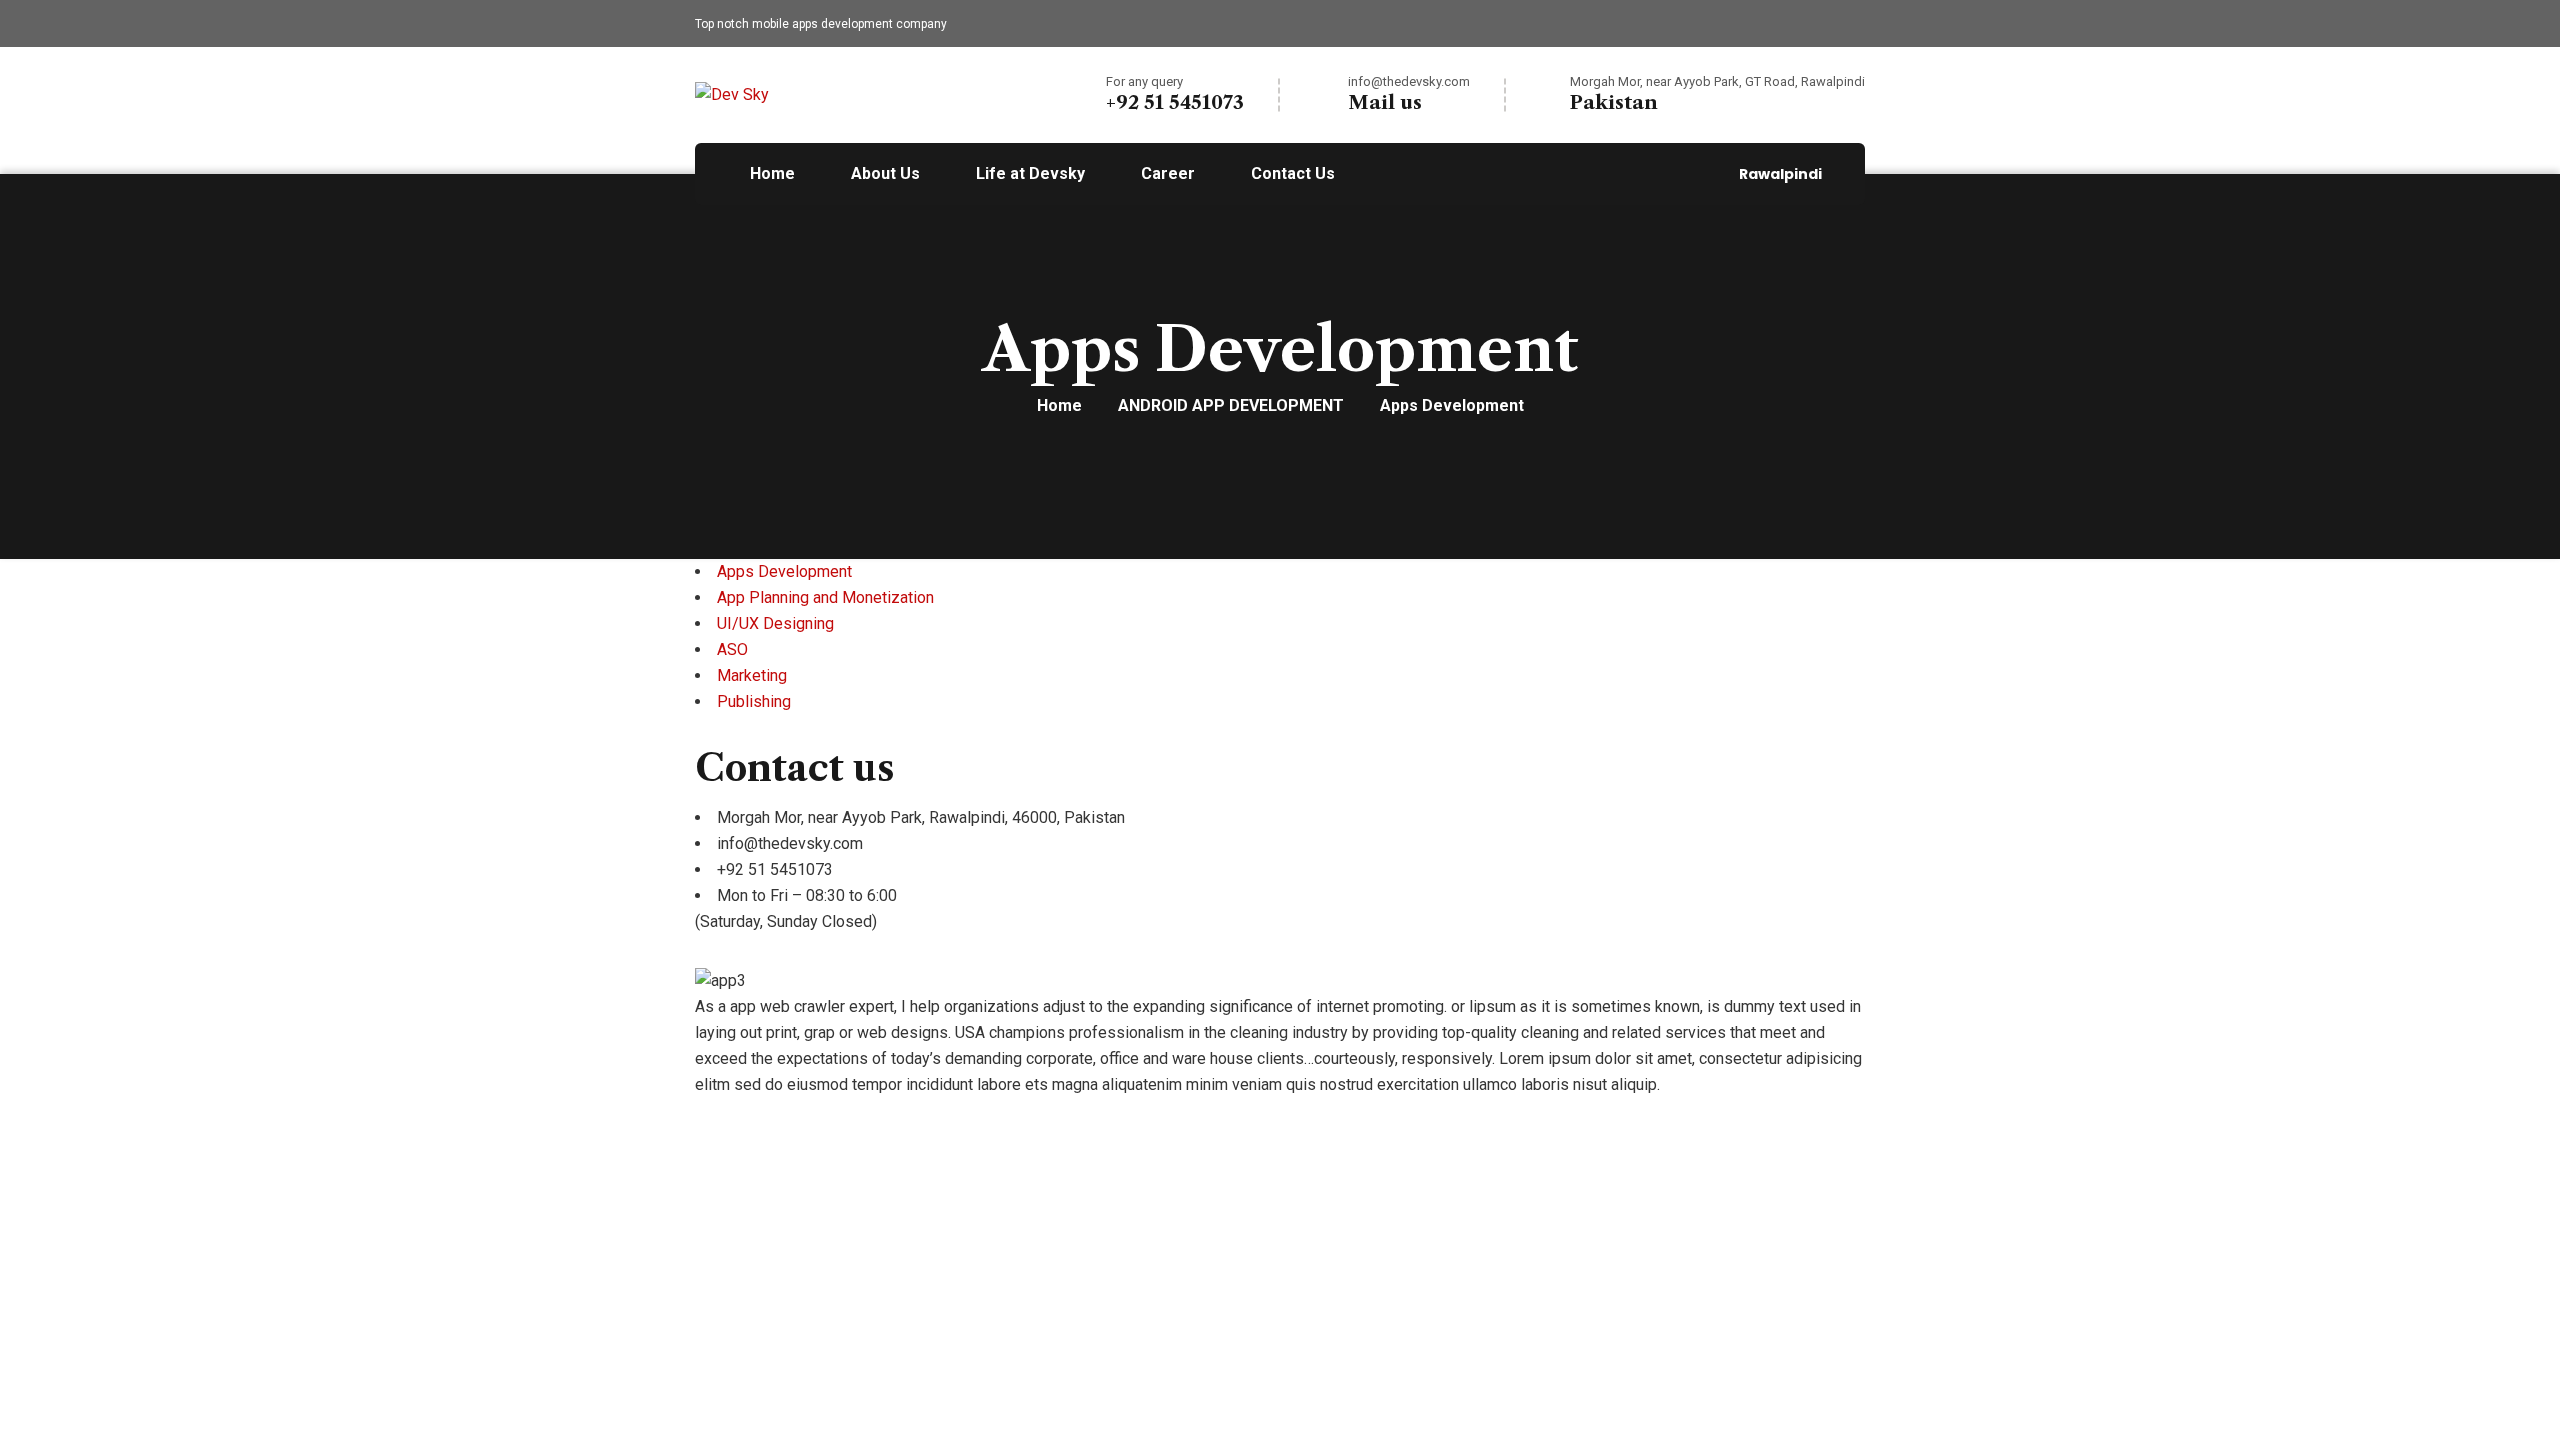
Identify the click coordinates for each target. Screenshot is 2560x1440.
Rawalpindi (1780, 174)
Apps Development (784, 571)
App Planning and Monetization (825, 597)
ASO (732, 649)
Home (1059, 405)
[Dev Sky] (732, 94)
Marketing (752, 675)
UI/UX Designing (775, 623)
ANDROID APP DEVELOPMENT (1231, 405)
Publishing (754, 701)
